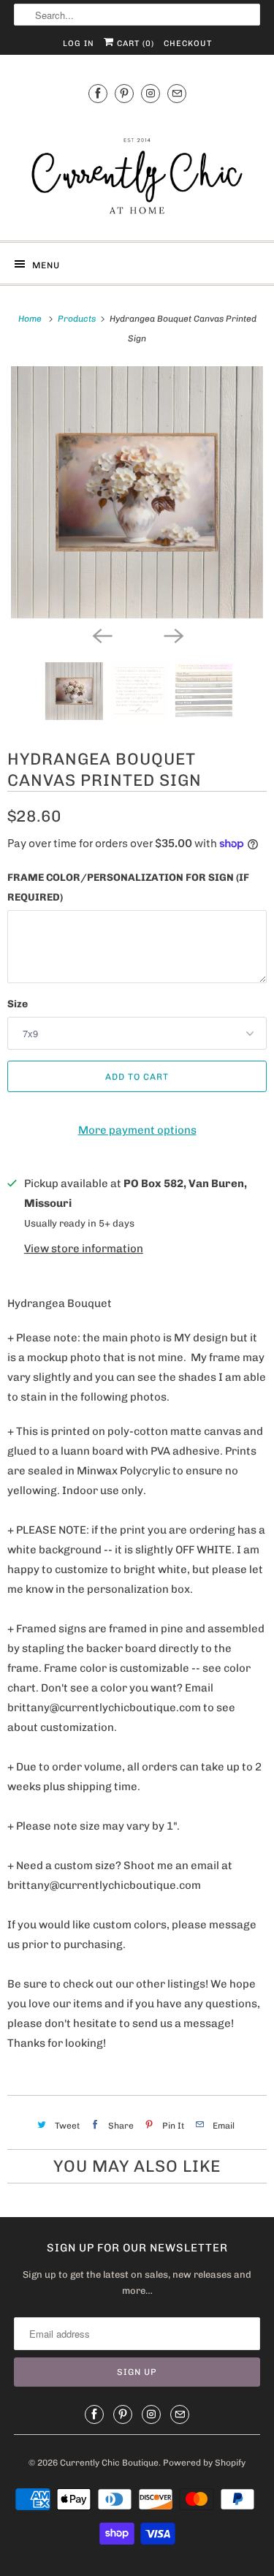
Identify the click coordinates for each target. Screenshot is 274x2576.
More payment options (137, 1130)
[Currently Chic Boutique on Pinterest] (124, 93)
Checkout (188, 43)
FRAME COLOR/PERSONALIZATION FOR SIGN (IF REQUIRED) (128, 887)
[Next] (173, 634)
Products (78, 319)
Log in (79, 43)
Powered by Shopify (204, 2463)
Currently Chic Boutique (109, 2463)
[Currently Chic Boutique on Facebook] (98, 93)
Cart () (134, 43)
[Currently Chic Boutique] (137, 170)
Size (18, 1004)
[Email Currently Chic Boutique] (177, 93)
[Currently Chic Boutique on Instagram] (151, 93)
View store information (84, 1249)
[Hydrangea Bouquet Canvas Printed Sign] (137, 492)
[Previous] (102, 634)
